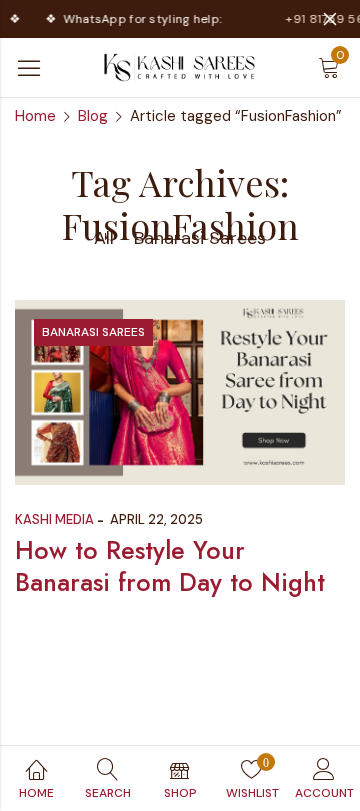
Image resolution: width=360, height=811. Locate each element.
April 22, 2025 (156, 519)
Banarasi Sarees (200, 238)
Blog (93, 116)
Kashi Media (54, 519)
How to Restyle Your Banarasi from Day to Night (170, 566)
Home (35, 116)
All (104, 238)
